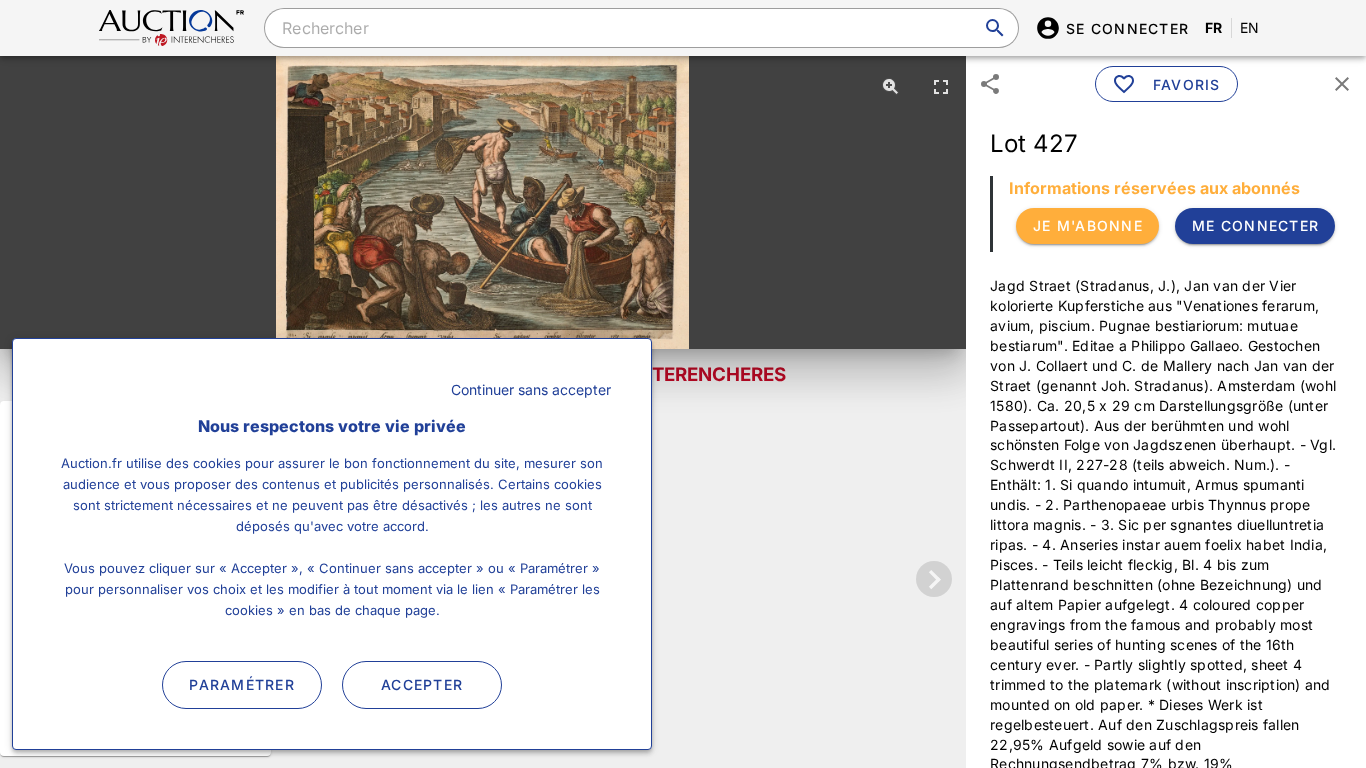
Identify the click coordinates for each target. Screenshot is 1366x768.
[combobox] (641, 28)
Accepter (422, 684)
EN (1250, 27)
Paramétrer (242, 684)
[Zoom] (891, 86)
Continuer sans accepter (531, 389)
